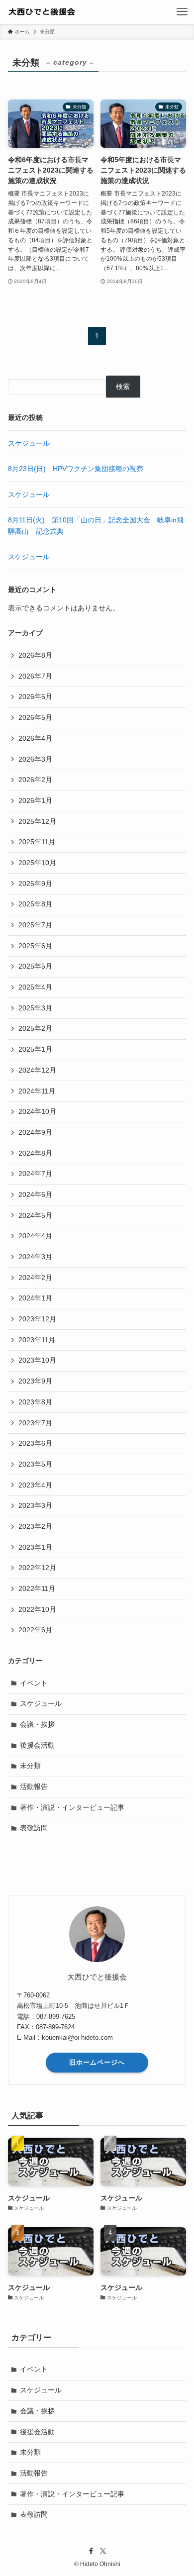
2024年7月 (35, 1174)
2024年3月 (35, 1257)
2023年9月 (35, 1381)
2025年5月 (35, 966)
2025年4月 (35, 987)
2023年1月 (35, 1547)
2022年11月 (37, 1588)
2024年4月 (35, 1236)
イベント (34, 1683)
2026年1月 (35, 800)
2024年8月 (35, 1153)
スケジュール (29, 443)
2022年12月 (37, 1568)
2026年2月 (35, 780)
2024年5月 (35, 1215)
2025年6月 (35, 946)
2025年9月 (35, 884)
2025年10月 (37, 863)
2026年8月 (35, 655)
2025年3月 (35, 1008)
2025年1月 (35, 1049)
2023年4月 (35, 1485)
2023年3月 (35, 1505)
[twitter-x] (103, 2551)
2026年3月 (35, 759)
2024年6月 (35, 1194)
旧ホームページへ (97, 2062)
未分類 (30, 1766)
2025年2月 (35, 1028)
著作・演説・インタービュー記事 (72, 1807)
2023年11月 (37, 1340)
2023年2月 (35, 1526)
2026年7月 (35, 676)
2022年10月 (37, 1609)
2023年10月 (37, 1360)
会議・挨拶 (37, 1724)
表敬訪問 (34, 1828)
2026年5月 (35, 717)
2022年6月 (35, 1630)
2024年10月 (37, 1111)
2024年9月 (35, 1132)
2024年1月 (35, 1298)
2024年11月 (37, 1091)
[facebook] (91, 2551)
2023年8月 (35, 1402)
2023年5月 (35, 1464)
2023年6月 (35, 1443)
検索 (123, 387)
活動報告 (34, 1786)
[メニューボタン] (182, 12)
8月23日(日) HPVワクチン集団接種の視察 (76, 469)
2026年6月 (35, 696)
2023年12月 (37, 1319)
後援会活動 (37, 1745)
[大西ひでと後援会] (54, 12)
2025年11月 (37, 842)
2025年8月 (35, 904)
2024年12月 (37, 1070)
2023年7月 (35, 1423)
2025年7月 (35, 925)
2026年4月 (35, 738)
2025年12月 (37, 821)
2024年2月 (35, 1278)
